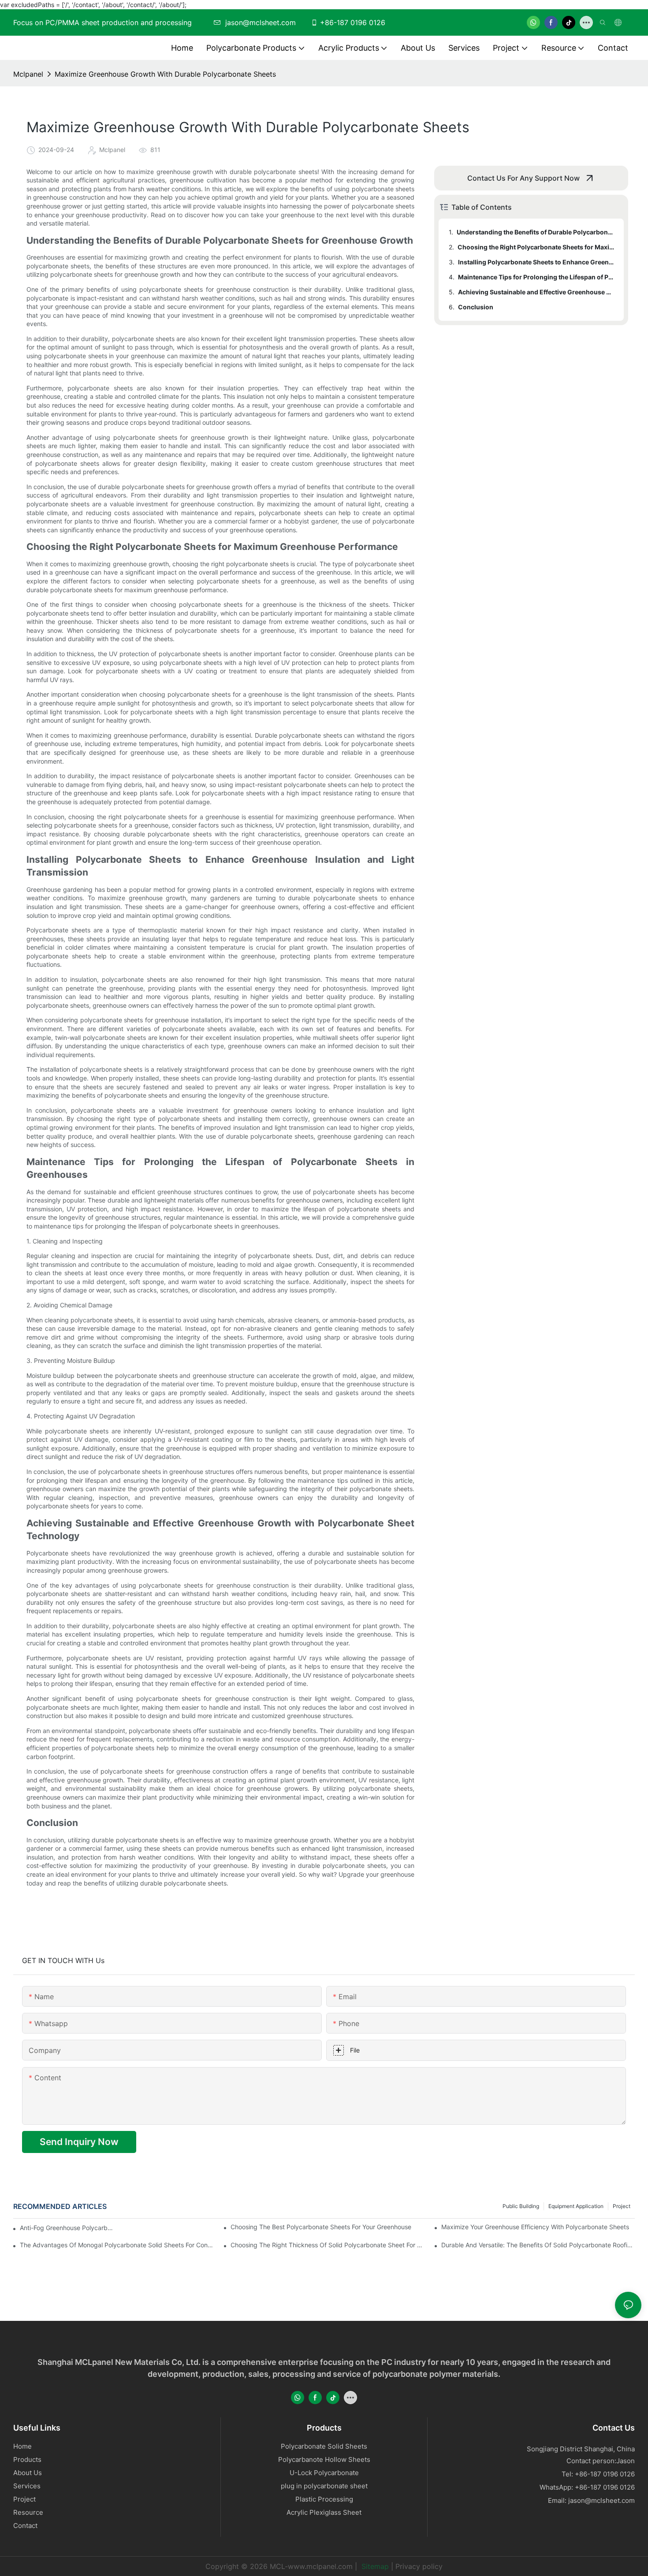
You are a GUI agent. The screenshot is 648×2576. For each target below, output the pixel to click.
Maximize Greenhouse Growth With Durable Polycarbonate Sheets (165, 74)
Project (622, 2206)
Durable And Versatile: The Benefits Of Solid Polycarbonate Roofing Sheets (538, 2245)
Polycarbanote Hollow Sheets (324, 2459)
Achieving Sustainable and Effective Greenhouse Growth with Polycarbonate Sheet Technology (537, 292)
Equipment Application (576, 2206)
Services (27, 2486)
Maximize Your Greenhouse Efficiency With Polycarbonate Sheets (535, 2227)
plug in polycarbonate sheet (324, 2486)
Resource (28, 2512)
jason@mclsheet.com (601, 2500)
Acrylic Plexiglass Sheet (324, 2512)
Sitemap (374, 2566)
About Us (28, 2473)
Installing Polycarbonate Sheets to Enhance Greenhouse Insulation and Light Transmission (537, 262)
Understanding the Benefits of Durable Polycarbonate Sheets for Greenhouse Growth (536, 232)
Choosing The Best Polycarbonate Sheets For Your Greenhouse (321, 2227)
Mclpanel (28, 74)
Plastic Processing (324, 2499)
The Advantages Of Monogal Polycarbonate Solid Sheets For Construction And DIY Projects (117, 2245)
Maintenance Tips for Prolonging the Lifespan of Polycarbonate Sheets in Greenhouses (537, 277)
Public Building (521, 2206)
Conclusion (476, 307)
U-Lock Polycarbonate (324, 2473)
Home (22, 2446)
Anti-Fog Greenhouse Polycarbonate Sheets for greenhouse (67, 2228)
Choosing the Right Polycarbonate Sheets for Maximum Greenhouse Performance (536, 247)
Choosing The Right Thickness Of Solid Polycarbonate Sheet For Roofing (327, 2245)
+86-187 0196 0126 (353, 22)
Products (27, 2459)
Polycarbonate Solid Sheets (324, 2446)
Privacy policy (419, 2566)
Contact (25, 2526)
